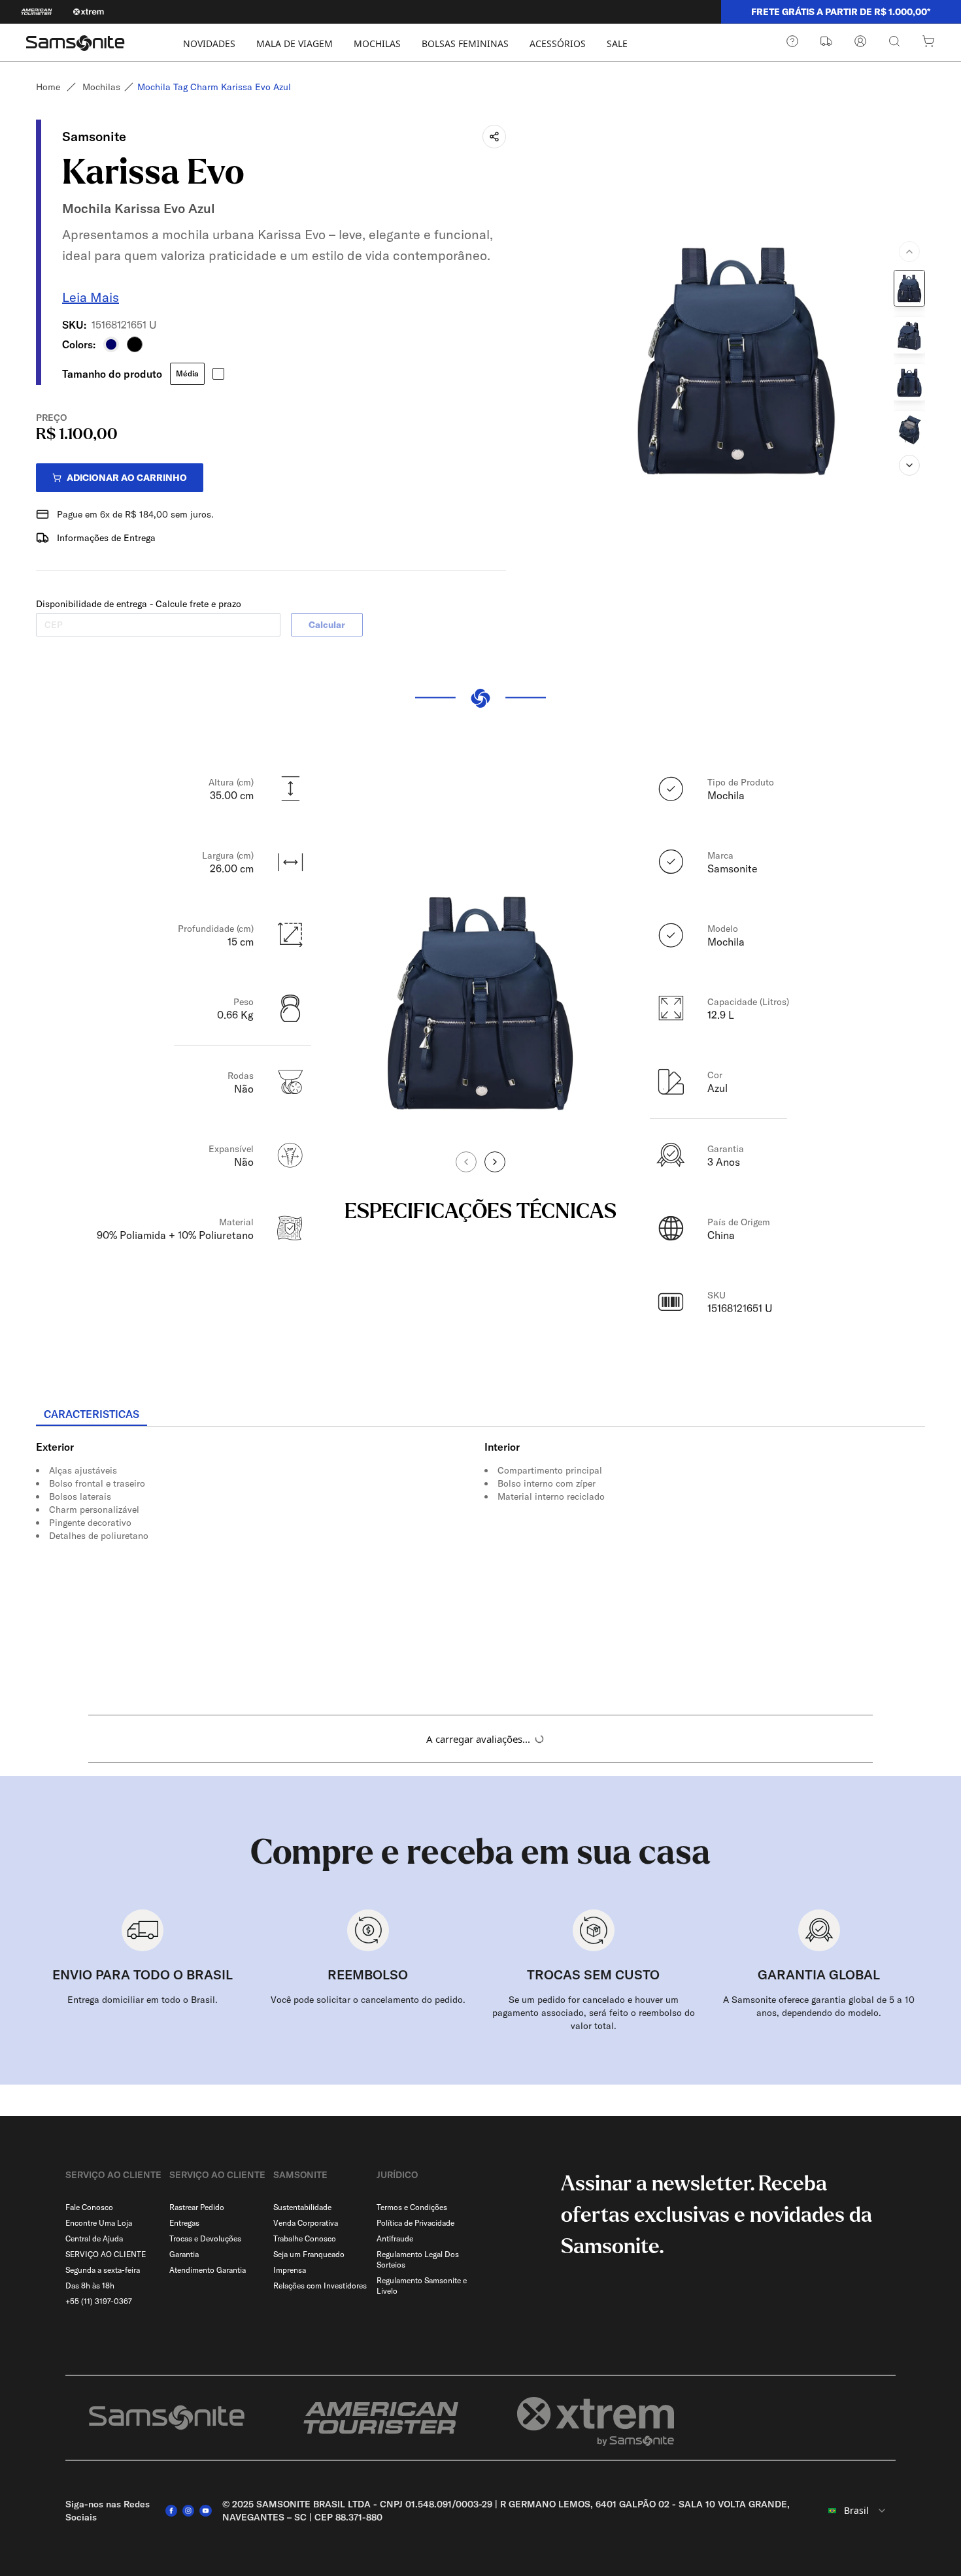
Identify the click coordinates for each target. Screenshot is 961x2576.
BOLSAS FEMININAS (465, 43)
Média (187, 373)
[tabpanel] (480, 1545)
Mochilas (101, 87)
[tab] (92, 1415)
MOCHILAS (377, 43)
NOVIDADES (209, 43)
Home (48, 87)
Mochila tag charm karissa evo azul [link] (214, 87)
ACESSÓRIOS (558, 43)
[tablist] (480, 1415)
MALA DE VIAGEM (295, 43)
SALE (617, 43)
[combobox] (856, 2511)
